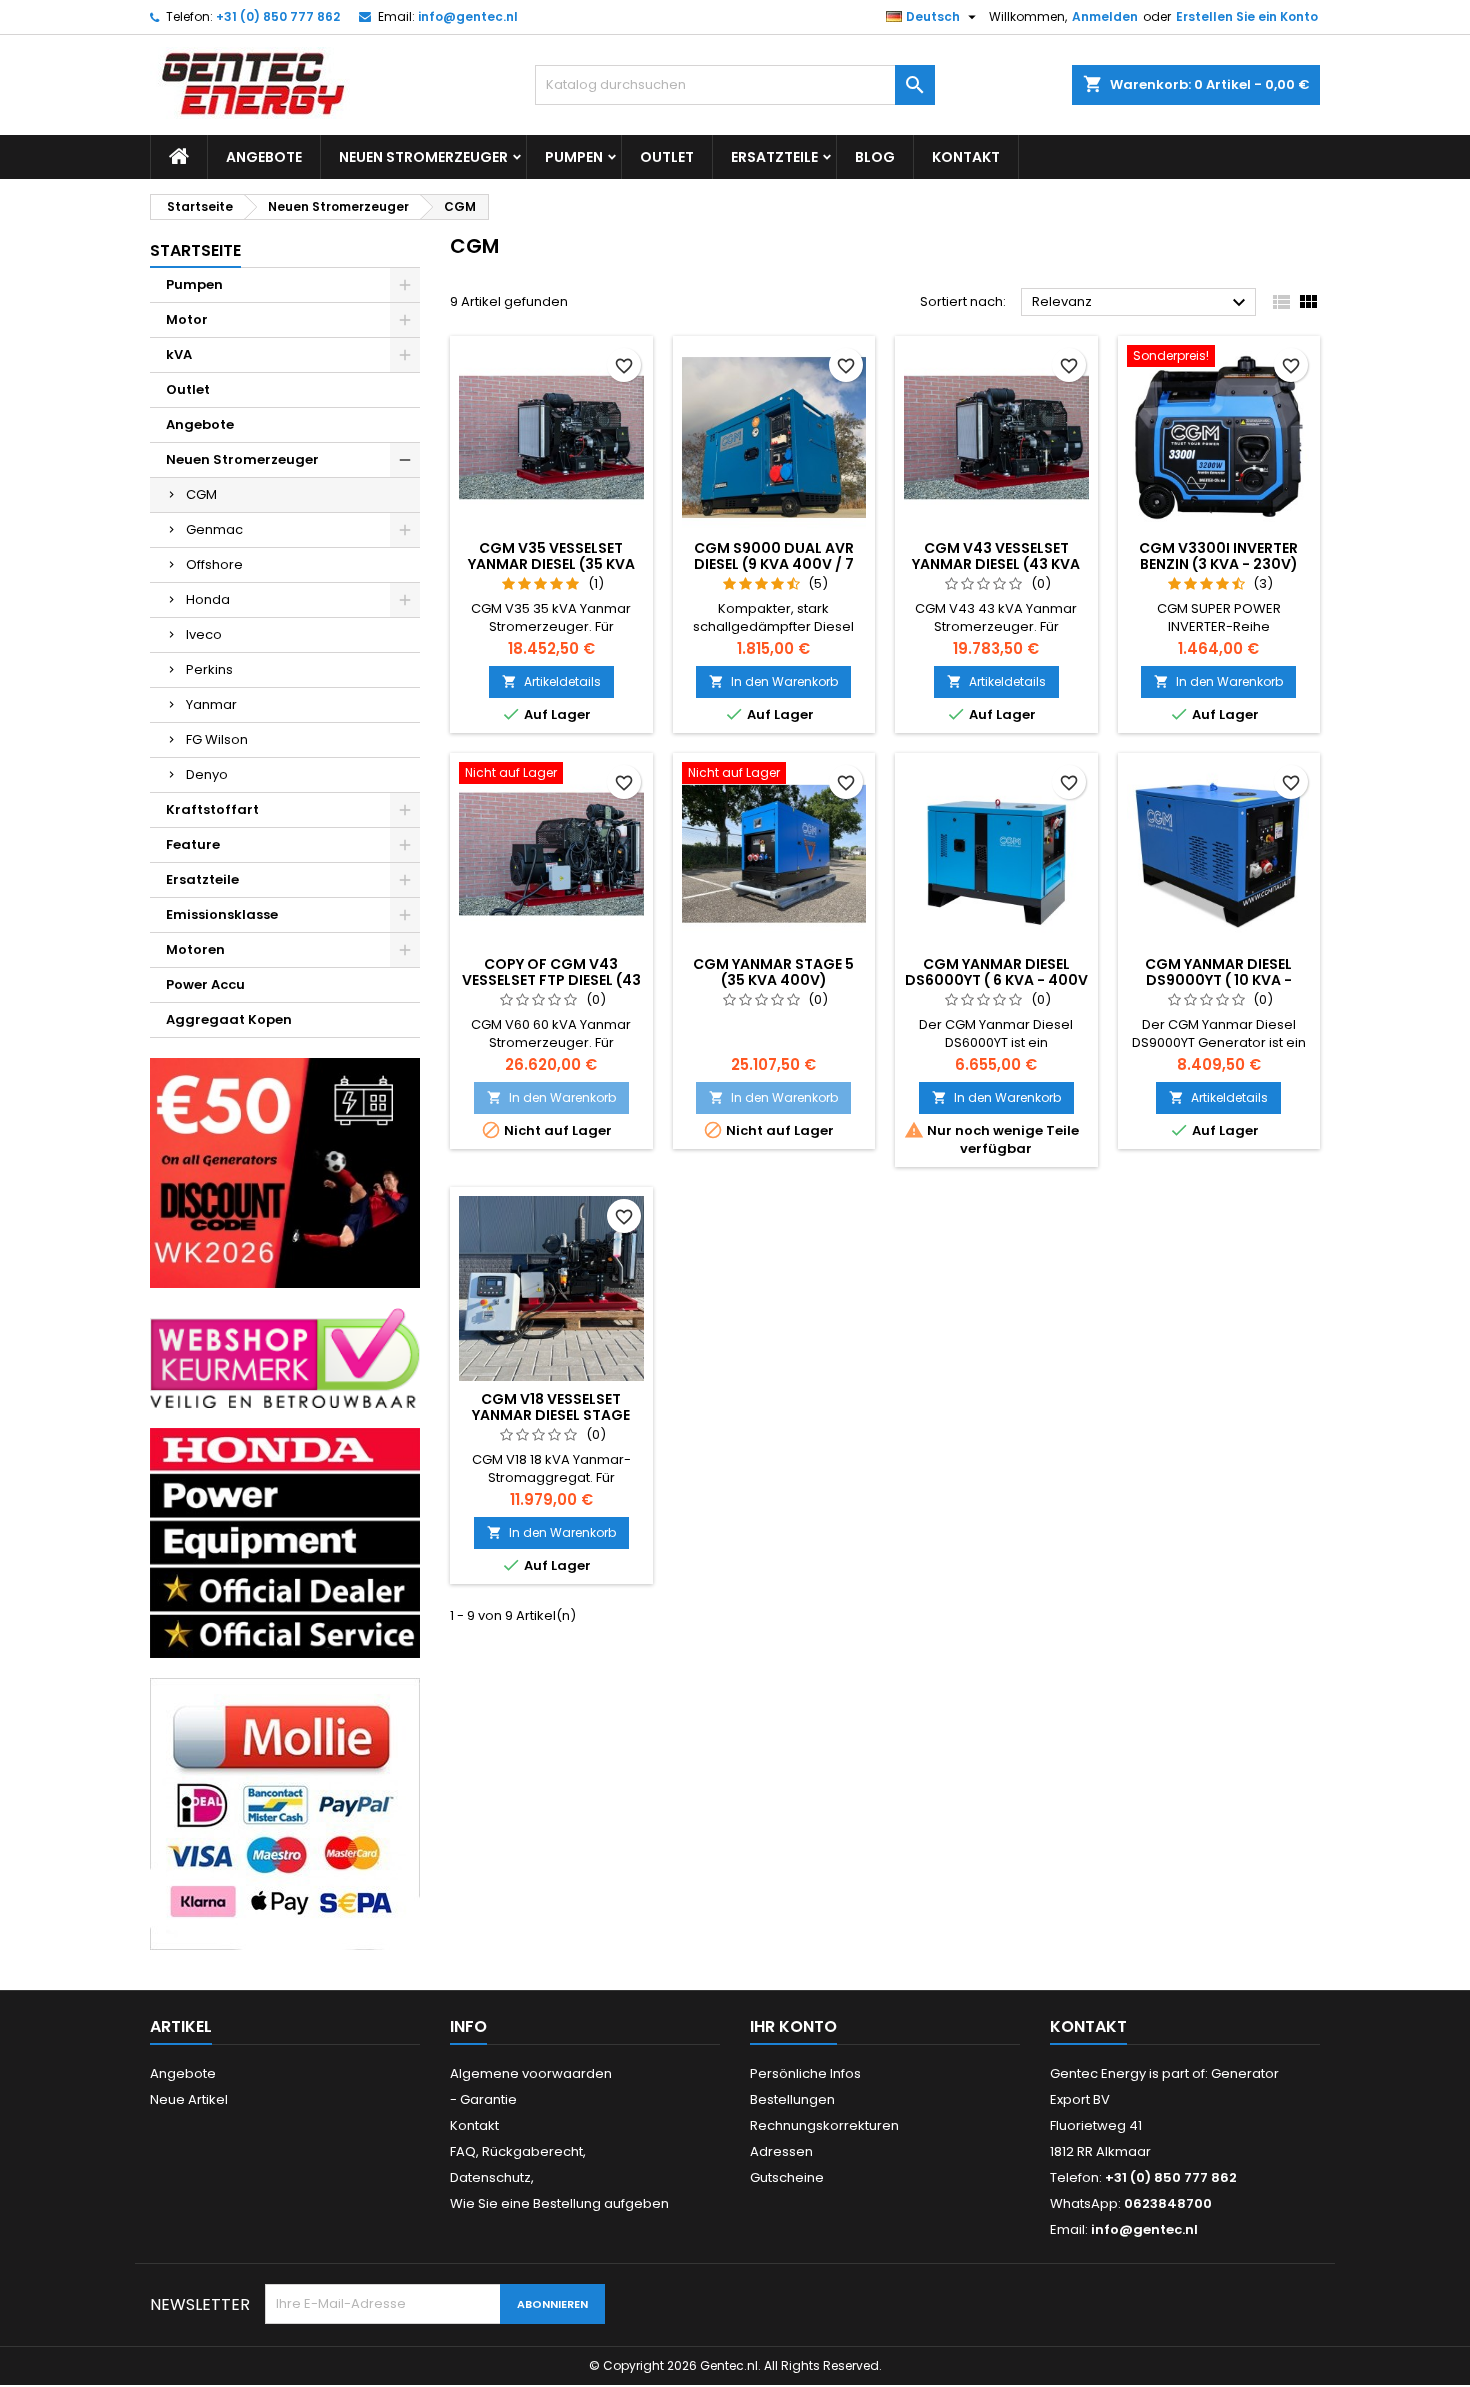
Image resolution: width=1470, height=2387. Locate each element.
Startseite (195, 250)
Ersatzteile (774, 157)
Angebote (264, 157)
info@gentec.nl (468, 16)
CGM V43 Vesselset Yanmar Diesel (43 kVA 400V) (996, 564)
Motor (187, 319)
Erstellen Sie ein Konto (1247, 16)
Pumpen (574, 157)
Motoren (195, 949)
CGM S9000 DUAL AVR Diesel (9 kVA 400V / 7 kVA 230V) (774, 564)
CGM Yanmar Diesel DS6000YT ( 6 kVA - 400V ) (996, 980)
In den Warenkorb (773, 681)
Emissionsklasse (222, 914)
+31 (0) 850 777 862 (278, 16)
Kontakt (966, 157)
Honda (208, 599)
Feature (193, 844)
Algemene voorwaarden (531, 2073)
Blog (875, 157)
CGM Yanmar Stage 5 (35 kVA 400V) (773, 972)
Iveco (204, 634)
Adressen (781, 2151)
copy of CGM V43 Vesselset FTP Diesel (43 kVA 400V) (551, 980)
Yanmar (211, 704)
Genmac (214, 529)
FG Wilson (217, 739)
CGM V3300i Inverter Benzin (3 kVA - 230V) (1218, 556)
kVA (179, 354)
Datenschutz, (492, 2177)
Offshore (214, 564)
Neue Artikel (189, 2099)
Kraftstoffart (212, 809)
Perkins (209, 669)
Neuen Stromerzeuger (423, 157)
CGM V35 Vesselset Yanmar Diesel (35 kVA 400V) (551, 564)
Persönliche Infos (805, 2073)
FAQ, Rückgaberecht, (518, 2151)
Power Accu (205, 984)
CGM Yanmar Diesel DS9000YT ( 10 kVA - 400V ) (1218, 980)
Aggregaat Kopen (229, 1019)
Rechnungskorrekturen (824, 2125)
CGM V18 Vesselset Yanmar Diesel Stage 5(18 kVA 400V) (551, 1415)
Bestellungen (792, 2099)
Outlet (667, 157)
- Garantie (483, 2099)
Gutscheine (787, 2177)
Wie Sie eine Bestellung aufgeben (559, 2203)
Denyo (207, 774)
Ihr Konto (793, 2026)
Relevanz (1141, 303)
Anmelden (1105, 16)
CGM (201, 494)
